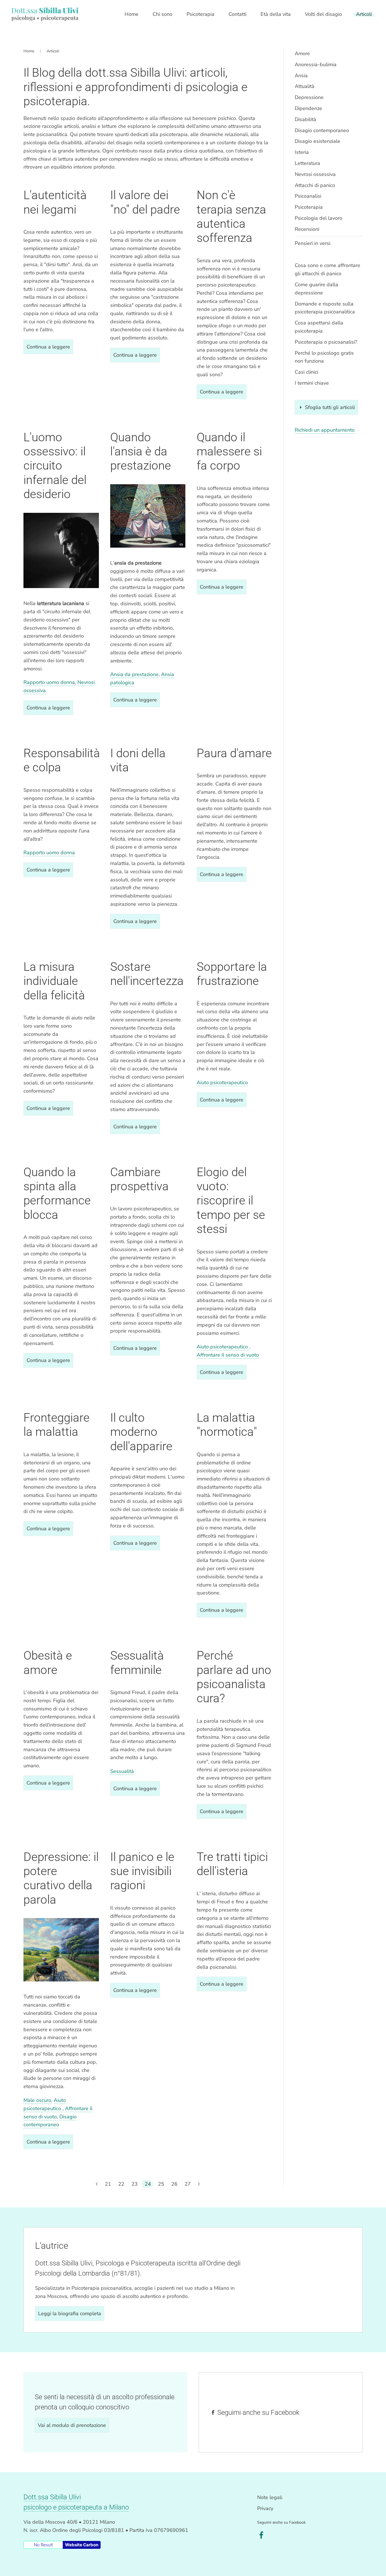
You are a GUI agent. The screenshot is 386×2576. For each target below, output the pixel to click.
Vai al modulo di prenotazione (72, 2425)
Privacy (265, 2508)
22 (121, 2184)
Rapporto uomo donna (49, 682)
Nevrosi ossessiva (315, 174)
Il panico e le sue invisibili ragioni (142, 1871)
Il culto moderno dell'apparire (141, 1432)
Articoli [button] (364, 14)
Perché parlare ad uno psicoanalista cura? (234, 1677)
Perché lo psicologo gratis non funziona (324, 357)
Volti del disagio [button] (323, 14)
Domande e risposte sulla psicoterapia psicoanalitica (325, 308)
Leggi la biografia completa (70, 2314)
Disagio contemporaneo (322, 130)
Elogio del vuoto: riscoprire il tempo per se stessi (231, 1201)
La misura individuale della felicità (54, 981)
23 (135, 2184)
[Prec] (97, 2184)
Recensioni (307, 229)
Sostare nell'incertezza (147, 974)
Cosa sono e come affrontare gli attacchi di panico (328, 269)
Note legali (270, 2497)
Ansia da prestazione (134, 674)
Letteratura (307, 163)
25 (161, 2184)
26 (174, 2184)
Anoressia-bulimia (316, 64)
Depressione (309, 97)
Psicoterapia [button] (200, 14)
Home (132, 14)
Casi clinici (306, 372)
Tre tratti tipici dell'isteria (232, 1864)
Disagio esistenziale (317, 141)
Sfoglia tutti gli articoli (330, 407)
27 (188, 2184)
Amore (302, 53)
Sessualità (122, 1771)
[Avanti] (199, 2184)
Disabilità (305, 119)
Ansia (301, 76)
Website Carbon (82, 2545)
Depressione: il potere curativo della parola (61, 1878)
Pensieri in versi (313, 243)
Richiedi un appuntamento (325, 430)
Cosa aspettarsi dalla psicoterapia (319, 327)
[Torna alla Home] (45, 14)
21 (108, 2184)
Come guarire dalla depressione (316, 289)
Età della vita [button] (276, 14)
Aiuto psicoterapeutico (222, 1083)
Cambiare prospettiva (139, 1179)
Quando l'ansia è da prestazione (141, 451)
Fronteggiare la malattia (57, 1425)
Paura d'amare (234, 753)
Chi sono (162, 14)
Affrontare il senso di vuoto (228, 1355)
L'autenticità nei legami (55, 202)
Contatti (238, 14)
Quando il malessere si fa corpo (229, 451)
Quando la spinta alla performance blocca (57, 1193)
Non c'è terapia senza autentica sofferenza (231, 216)
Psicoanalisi (308, 196)
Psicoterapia (309, 207)
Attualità (305, 86)
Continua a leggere (48, 347)
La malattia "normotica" (227, 1425)
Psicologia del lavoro (318, 218)
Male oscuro (37, 2100)
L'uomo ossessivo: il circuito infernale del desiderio (55, 466)
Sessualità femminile (137, 1663)
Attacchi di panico (315, 185)
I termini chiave (312, 383)
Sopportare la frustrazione (232, 974)
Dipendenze (308, 108)
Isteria (302, 152)
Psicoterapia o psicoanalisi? (326, 342)
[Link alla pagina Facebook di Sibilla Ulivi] (261, 2535)
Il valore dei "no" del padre (145, 202)
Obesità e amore (48, 1663)
